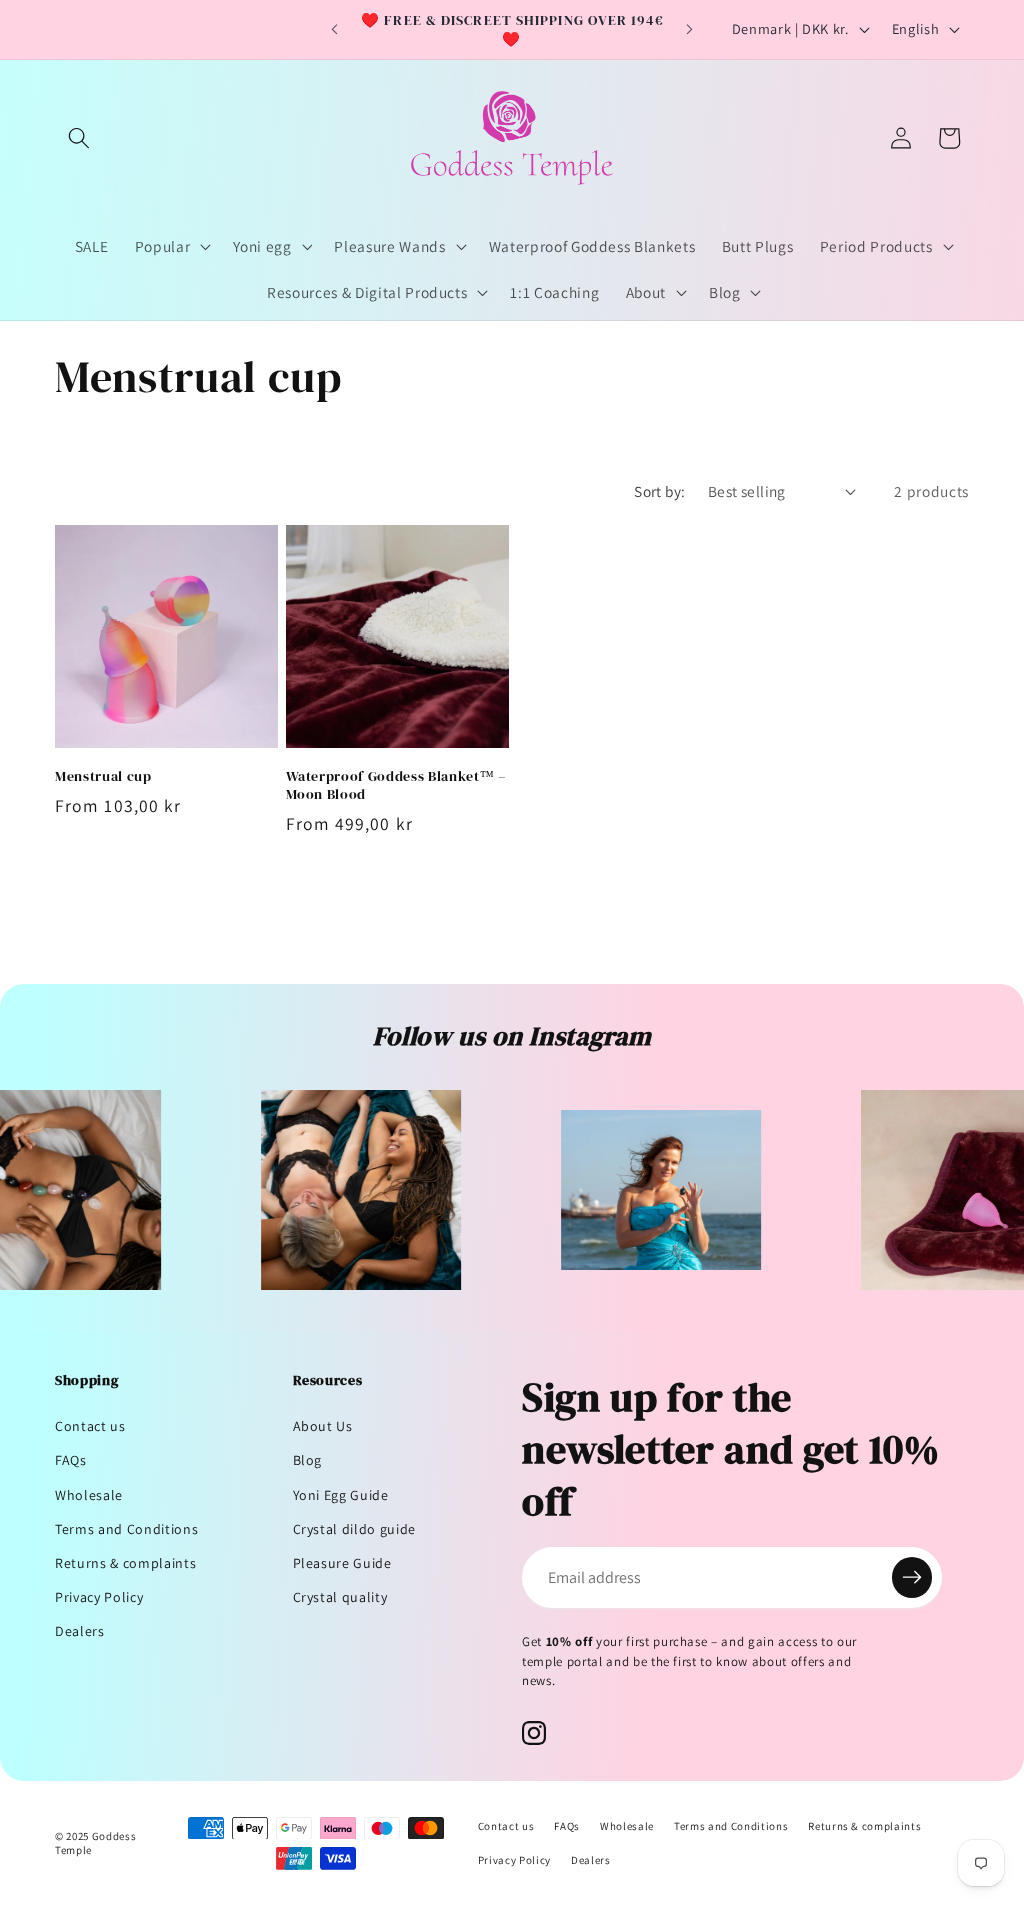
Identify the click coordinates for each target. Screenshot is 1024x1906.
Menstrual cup (103, 776)
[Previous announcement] (335, 30)
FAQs (71, 1460)
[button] (79, 138)
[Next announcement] (689, 30)
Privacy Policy (99, 1597)
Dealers (80, 1631)
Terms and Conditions (126, 1529)
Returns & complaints (125, 1563)
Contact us (90, 1426)
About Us (323, 1426)
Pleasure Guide (342, 1563)
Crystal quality (340, 1597)
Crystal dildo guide (355, 1529)
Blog (308, 1460)
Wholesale (89, 1495)
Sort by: (660, 491)
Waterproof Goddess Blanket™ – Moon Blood (396, 785)
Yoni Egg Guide (341, 1495)
